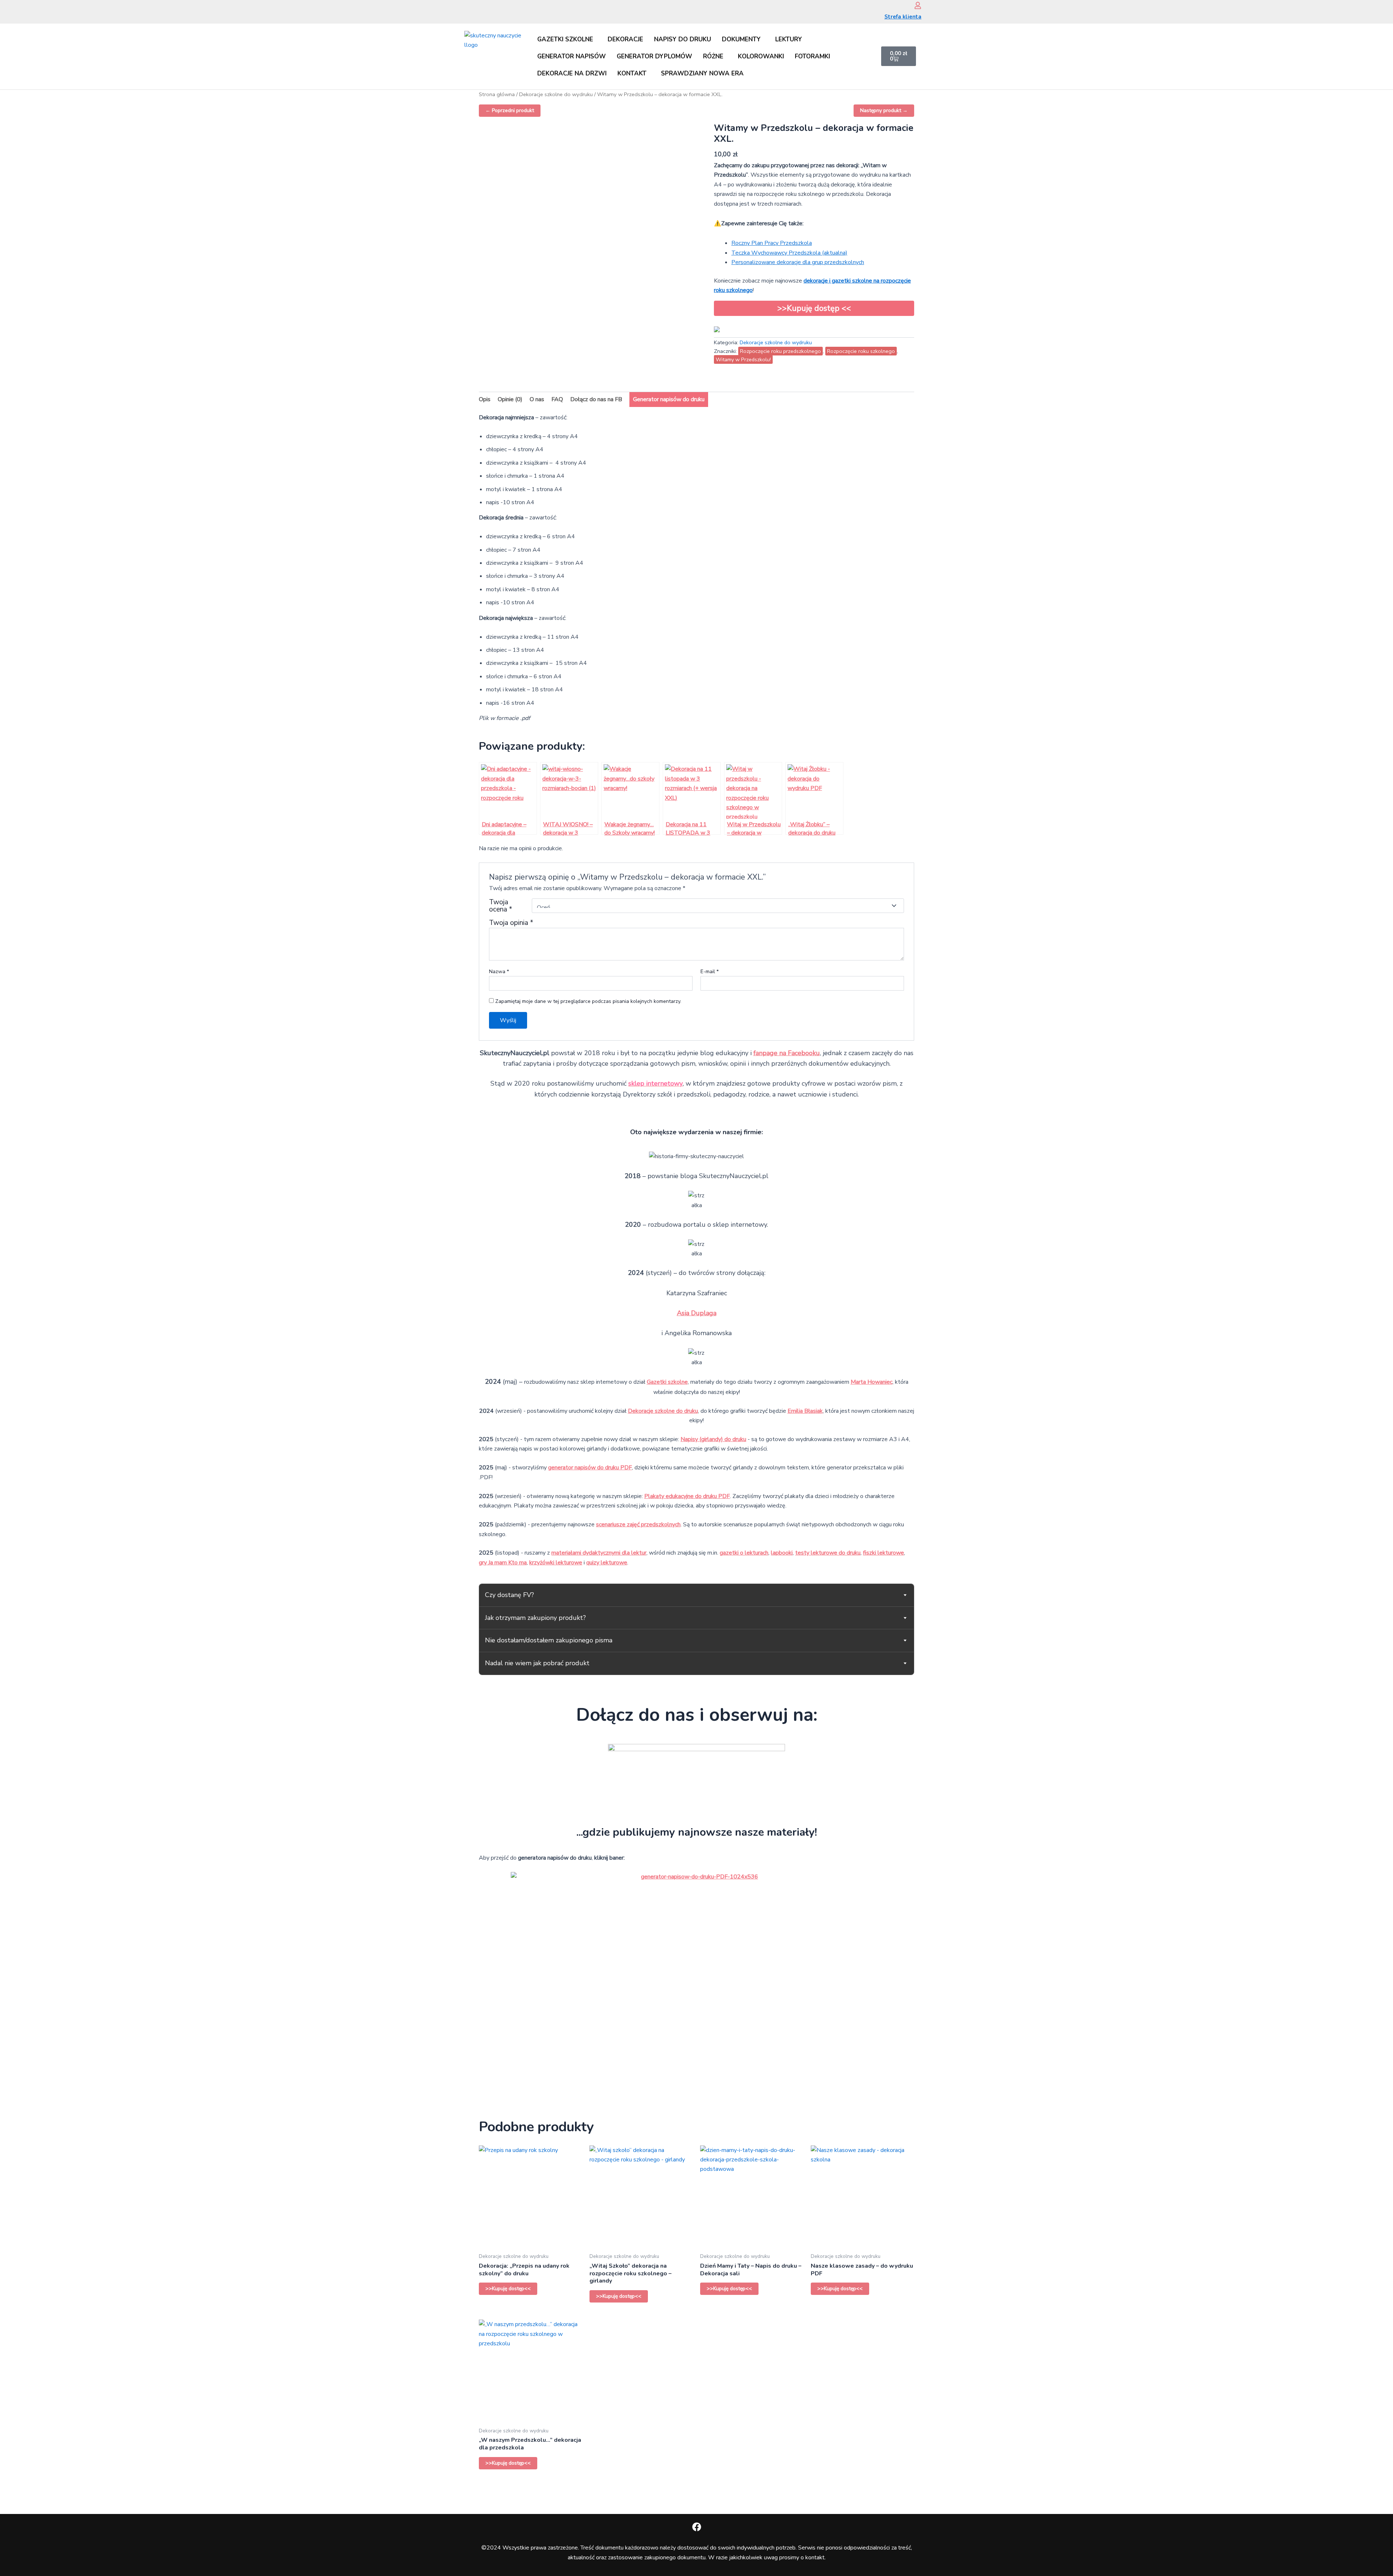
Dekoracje (625, 39)
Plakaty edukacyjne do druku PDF (687, 1496)
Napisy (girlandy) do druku (713, 1439)
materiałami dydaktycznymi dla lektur (599, 1553)
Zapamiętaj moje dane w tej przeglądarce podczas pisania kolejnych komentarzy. (588, 1001)
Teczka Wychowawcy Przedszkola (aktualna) (789, 253)
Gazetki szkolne (565, 39)
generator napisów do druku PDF (590, 1468)
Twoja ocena (501, 906)
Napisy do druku (683, 39)
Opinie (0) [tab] (510, 399)
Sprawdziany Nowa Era (702, 73)
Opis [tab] (485, 399)
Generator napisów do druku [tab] (669, 399)
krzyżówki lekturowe (556, 1563)
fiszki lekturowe (884, 1553)
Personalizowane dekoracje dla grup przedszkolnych (798, 262)
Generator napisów (572, 56)
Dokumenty (741, 39)
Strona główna (497, 94)
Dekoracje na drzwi (572, 73)
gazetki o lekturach (744, 1553)
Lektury (789, 39)
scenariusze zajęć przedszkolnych (638, 1524)
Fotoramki (812, 56)
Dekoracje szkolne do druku (663, 1411)
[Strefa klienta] (918, 5)
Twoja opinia (511, 923)
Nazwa (499, 972)
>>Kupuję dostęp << (814, 308)
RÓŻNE (713, 56)
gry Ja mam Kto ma (503, 1563)
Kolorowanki (761, 56)
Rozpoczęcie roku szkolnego (861, 351)
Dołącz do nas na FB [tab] (596, 399)
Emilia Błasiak (805, 1411)
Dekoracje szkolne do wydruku (556, 94)
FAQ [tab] (557, 399)
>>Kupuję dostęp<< (508, 2289)
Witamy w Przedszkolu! (743, 359)
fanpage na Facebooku (787, 1053)
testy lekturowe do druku (828, 1553)
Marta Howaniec (872, 1382)
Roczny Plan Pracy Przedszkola (772, 243)
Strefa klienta (903, 17)
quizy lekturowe (607, 1563)
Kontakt (632, 73)
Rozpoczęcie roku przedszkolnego (780, 351)
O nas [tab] (537, 399)
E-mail (710, 972)
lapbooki (782, 1553)
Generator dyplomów (654, 56)
